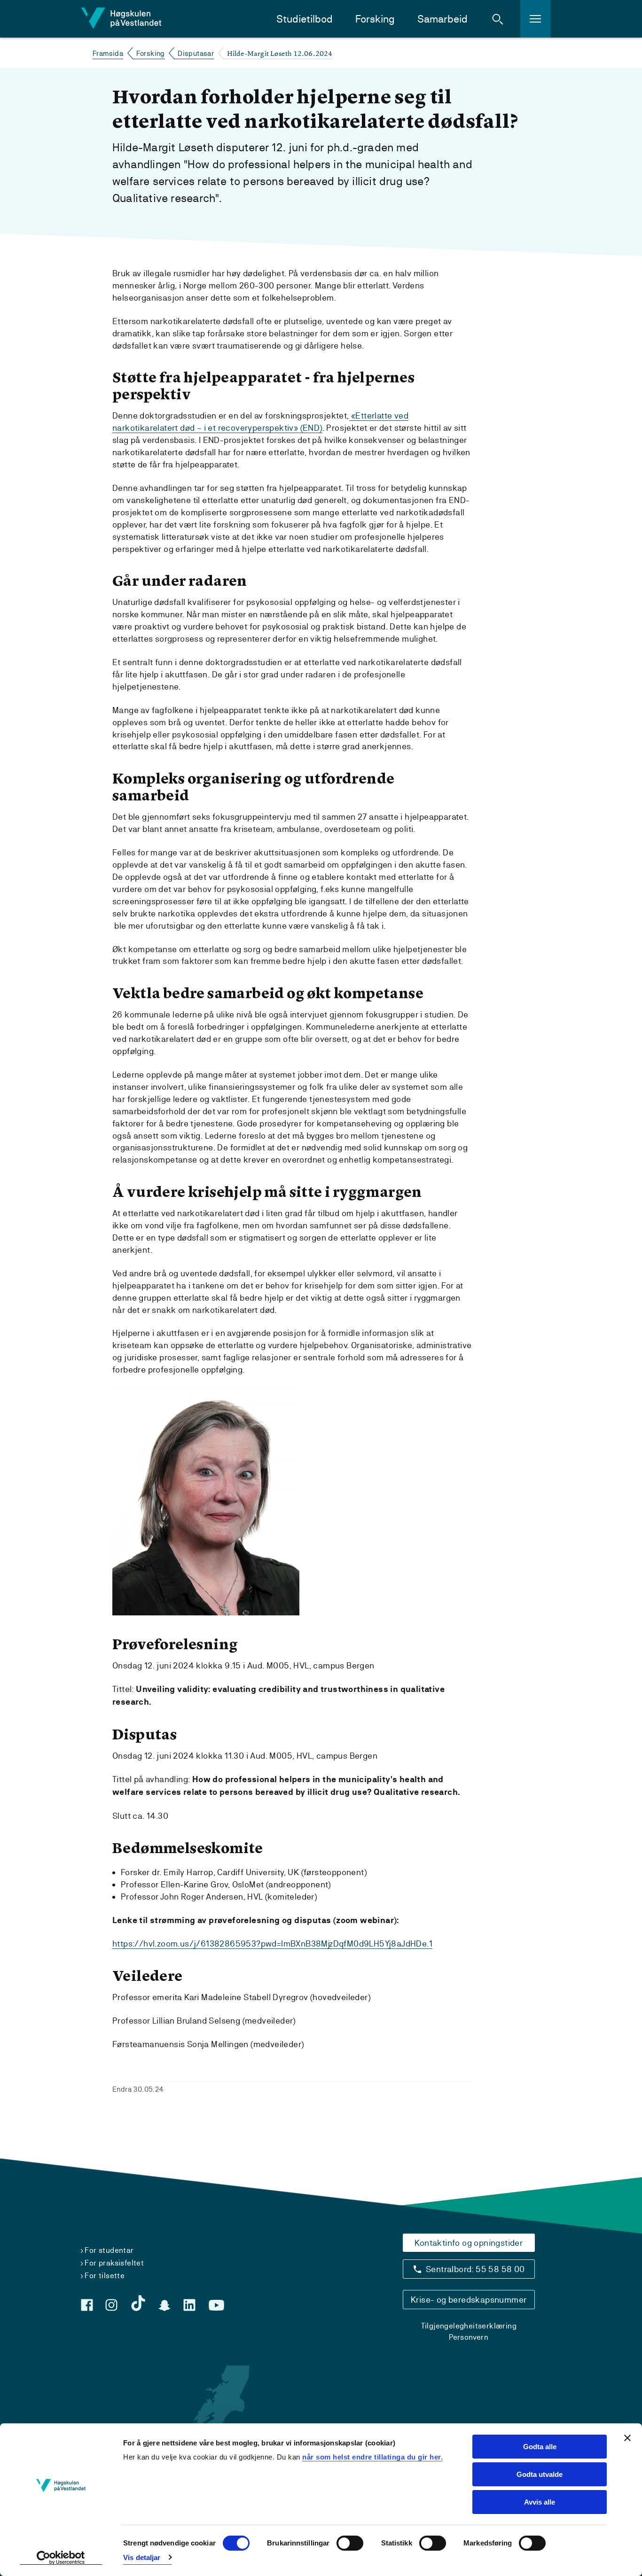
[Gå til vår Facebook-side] (87, 2305)
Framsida (108, 53)
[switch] (350, 2543)
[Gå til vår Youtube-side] (216, 2305)
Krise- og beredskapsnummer (469, 2300)
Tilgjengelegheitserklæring (469, 2326)
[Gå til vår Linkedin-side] (189, 2305)
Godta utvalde (540, 2474)
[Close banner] (627, 2438)
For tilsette (105, 2276)
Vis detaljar (142, 2557)
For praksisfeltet (114, 2263)
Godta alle (540, 2447)
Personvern (469, 2337)
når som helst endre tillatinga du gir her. (372, 2457)
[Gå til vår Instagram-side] (111, 2305)
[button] (498, 19)
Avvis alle (540, 2502)
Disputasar (196, 53)
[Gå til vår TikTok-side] (138, 2303)
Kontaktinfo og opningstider (469, 2243)
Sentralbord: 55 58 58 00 (475, 2269)
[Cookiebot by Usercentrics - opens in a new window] (61, 2558)
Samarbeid (442, 19)
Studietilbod (305, 19)
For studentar (109, 2250)
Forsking (375, 19)
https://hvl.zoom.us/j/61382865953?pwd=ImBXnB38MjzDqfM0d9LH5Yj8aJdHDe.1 (272, 1944)
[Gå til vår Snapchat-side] (164, 2305)
